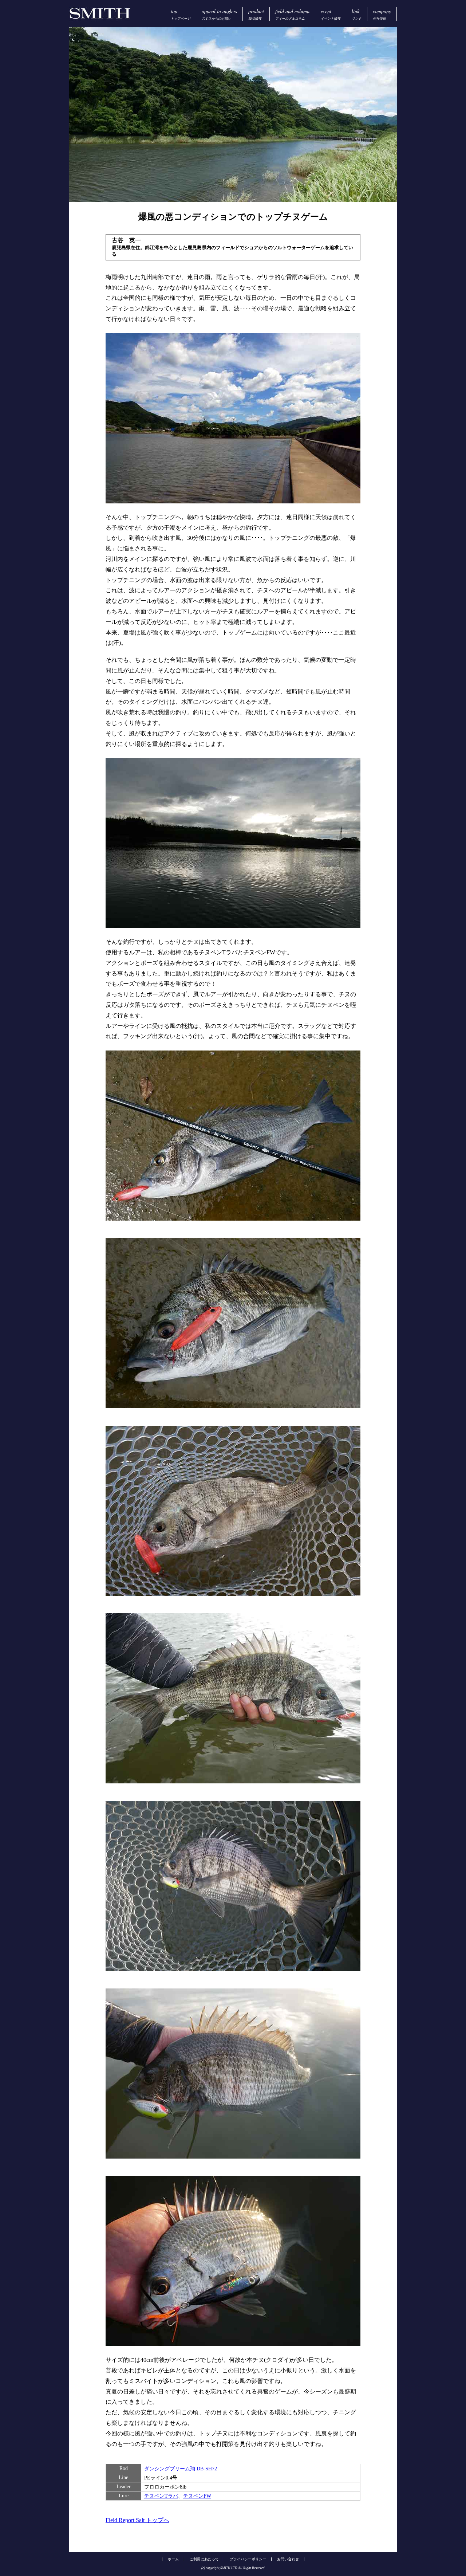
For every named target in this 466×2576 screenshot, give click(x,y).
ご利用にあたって (204, 2559)
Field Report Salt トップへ (137, 2520)
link (357, 14)
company (382, 14)
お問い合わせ (288, 2559)
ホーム (173, 2559)
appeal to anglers (219, 14)
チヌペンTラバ (161, 2496)
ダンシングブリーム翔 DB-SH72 (181, 2469)
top (181, 14)
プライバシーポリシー (248, 2559)
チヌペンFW (197, 2496)
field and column (292, 14)
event (331, 14)
